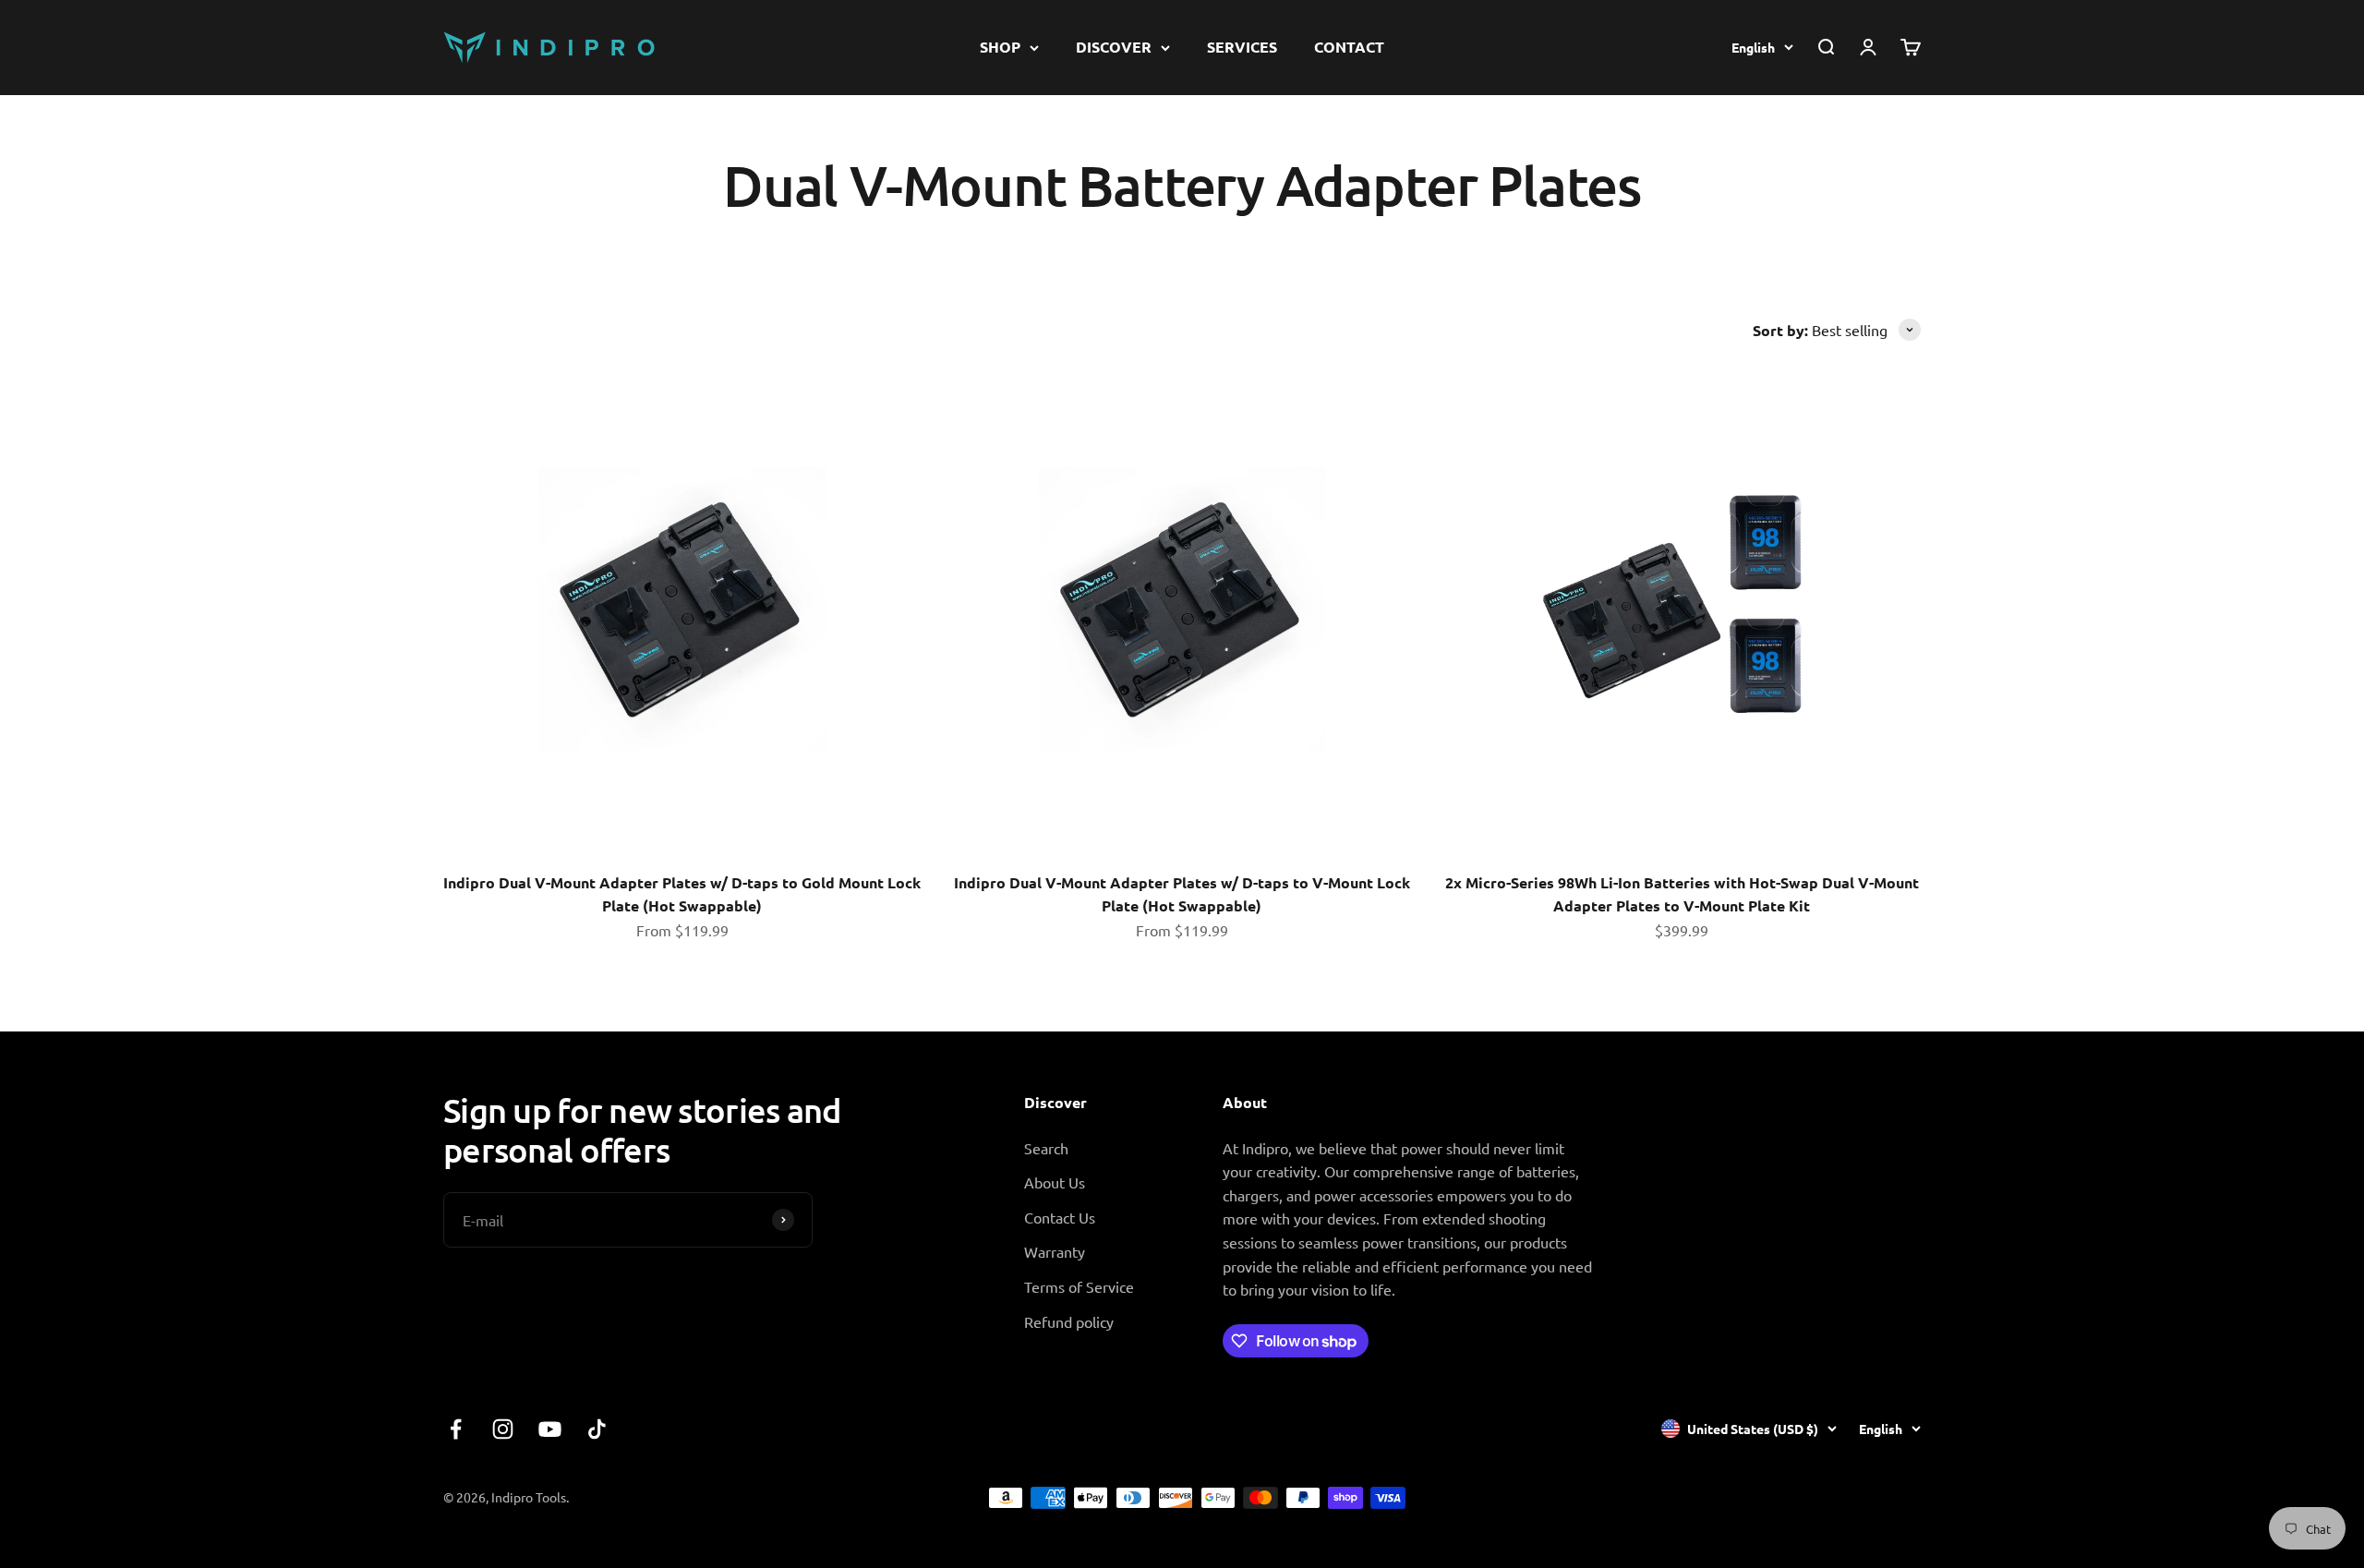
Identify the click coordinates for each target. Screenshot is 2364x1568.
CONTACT (1349, 47)
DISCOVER (1114, 47)
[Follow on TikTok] (597, 1429)
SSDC (1903, 1497)
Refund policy (1069, 1321)
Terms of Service (1079, 1286)
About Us (1055, 1182)
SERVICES (1242, 47)
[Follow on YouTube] (550, 1429)
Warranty (1055, 1251)
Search (1046, 1148)
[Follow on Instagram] (503, 1429)
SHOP (1000, 47)
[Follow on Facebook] (456, 1429)
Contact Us (1060, 1217)
